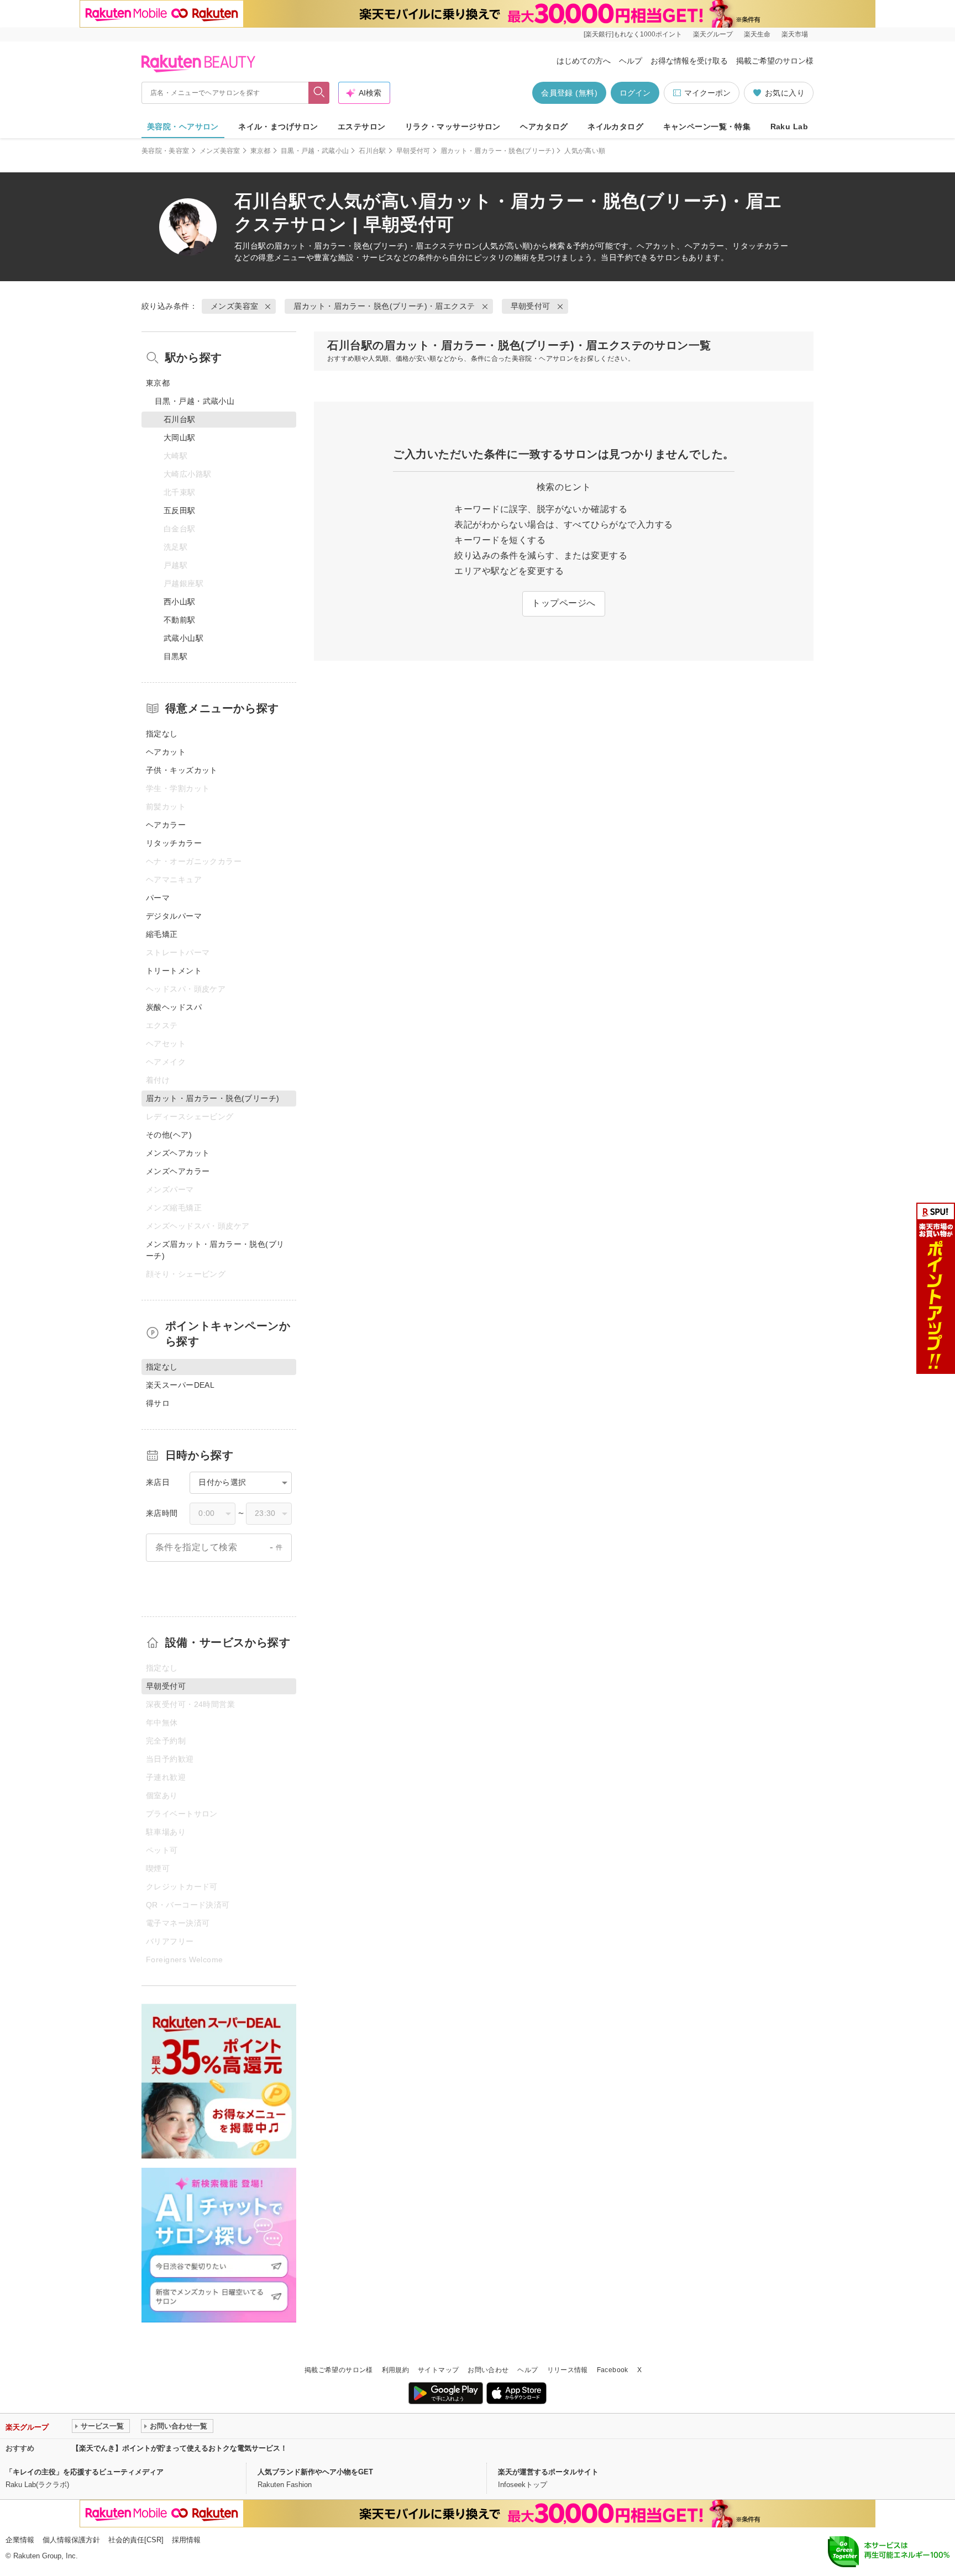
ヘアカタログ (544, 127)
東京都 (261, 151)
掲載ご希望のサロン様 (775, 61)
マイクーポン (707, 93)
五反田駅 (180, 510)
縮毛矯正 (162, 934)
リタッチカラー (174, 843)
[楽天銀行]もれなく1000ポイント (633, 34)
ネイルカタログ (615, 127)
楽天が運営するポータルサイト (548, 2472)
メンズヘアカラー (178, 1171)
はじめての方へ (584, 61)
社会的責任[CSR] (136, 2540)
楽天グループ (713, 34)
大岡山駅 (180, 438)
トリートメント (174, 971)
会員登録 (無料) (569, 93)
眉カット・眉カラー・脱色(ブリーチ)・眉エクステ (365, 246)
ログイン (635, 93)
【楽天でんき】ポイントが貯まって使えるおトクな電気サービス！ (180, 2448)
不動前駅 (180, 620)
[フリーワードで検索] (319, 93)
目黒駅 (175, 656)
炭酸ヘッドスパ (174, 1007)
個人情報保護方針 (71, 2540)
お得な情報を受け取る (689, 61)
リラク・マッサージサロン (453, 127)
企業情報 (20, 2540)
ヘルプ (631, 61)
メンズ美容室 (220, 151)
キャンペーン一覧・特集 (707, 127)
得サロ (158, 1403)
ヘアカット (166, 752)
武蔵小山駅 (183, 638)
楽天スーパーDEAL (180, 1385)
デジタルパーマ (174, 916)
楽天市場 (795, 34)
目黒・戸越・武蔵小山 (315, 151)
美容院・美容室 (166, 151)
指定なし (162, 734)
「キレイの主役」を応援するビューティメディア (85, 2472)
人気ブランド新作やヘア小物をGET (315, 2472)
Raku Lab (789, 127)
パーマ (158, 898)
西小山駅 (180, 602)
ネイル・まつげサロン (278, 127)
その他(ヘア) (169, 1135)
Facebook (613, 2370)
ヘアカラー (166, 825)
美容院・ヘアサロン (183, 127)
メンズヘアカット (178, 1153)
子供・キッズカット (182, 770)
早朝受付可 (413, 151)
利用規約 (395, 2370)
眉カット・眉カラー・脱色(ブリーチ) (497, 151)
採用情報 (186, 2540)
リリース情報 (568, 2370)
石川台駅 (372, 151)
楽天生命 (757, 34)
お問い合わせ (488, 2370)
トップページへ (563, 603)
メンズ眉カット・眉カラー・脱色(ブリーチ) (215, 1250)
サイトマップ (438, 2370)
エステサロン (362, 127)
